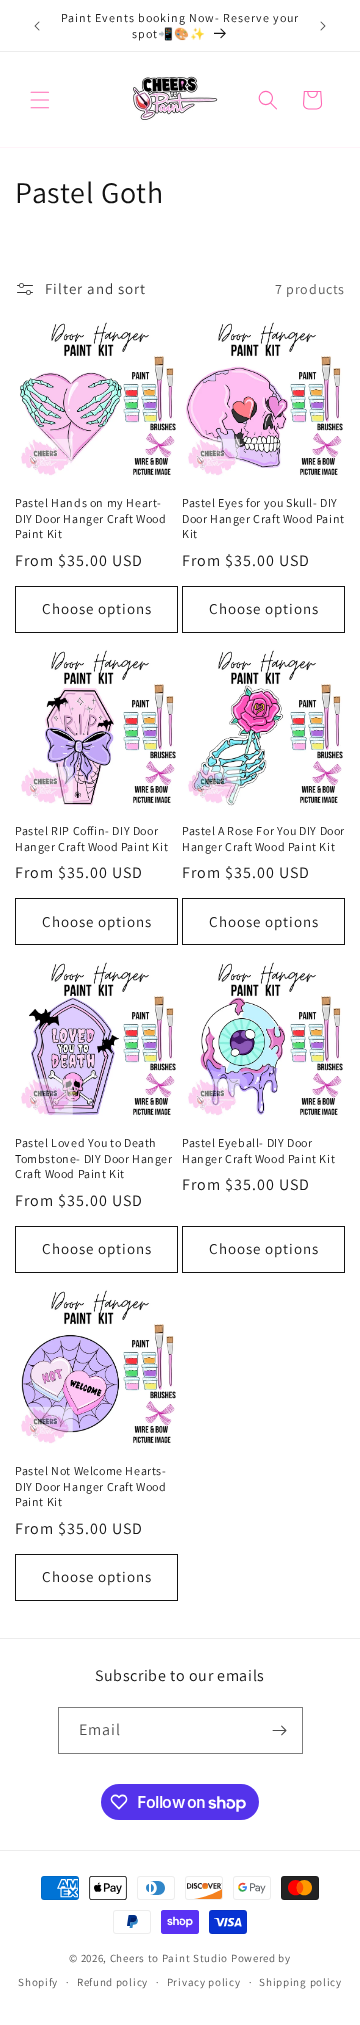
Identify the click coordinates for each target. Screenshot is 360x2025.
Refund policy (112, 1982)
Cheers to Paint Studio (169, 1958)
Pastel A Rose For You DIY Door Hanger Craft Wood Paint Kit (263, 838)
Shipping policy (300, 1982)
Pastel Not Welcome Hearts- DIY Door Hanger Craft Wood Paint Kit (91, 1486)
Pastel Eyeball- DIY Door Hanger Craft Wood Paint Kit (258, 1150)
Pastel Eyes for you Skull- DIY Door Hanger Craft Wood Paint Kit (263, 518)
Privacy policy (204, 1982)
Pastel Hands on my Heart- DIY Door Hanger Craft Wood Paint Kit (91, 518)
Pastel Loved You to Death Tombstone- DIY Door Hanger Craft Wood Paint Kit (94, 1158)
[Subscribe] (280, 1730)
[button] (40, 100)
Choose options (97, 608)
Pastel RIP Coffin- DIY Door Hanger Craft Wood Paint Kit (91, 838)
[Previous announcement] (37, 26)
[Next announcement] (323, 26)
